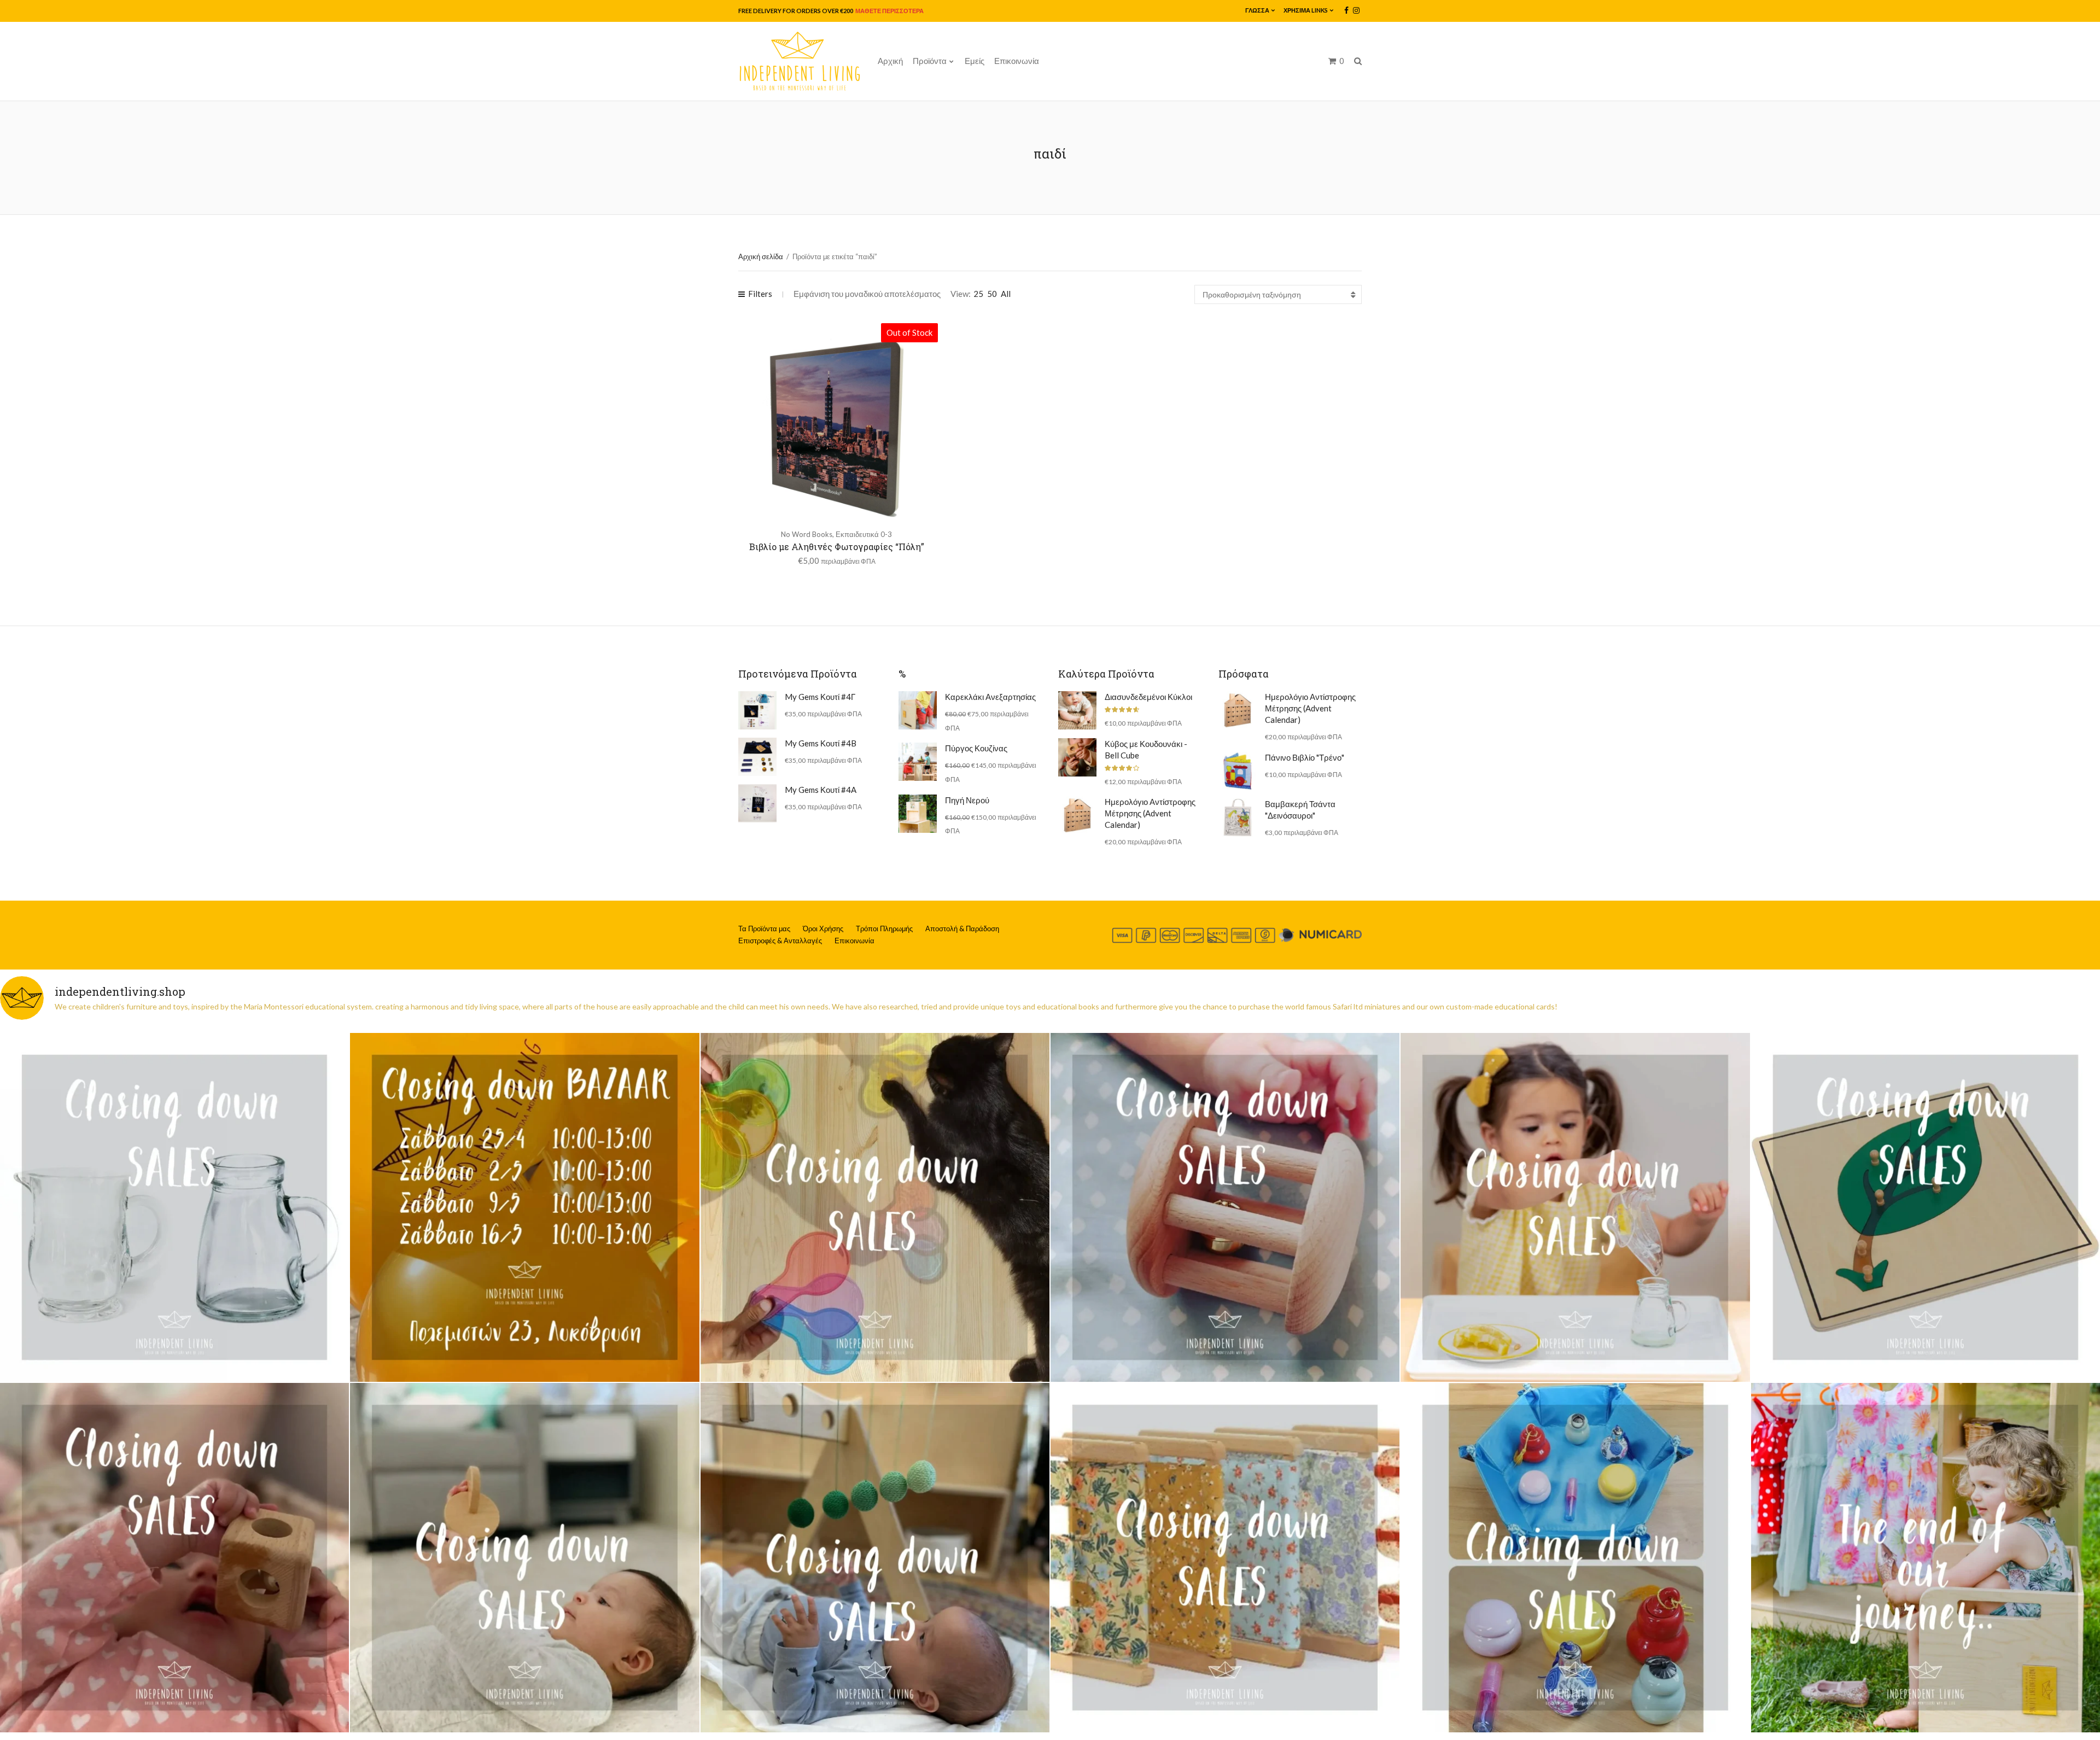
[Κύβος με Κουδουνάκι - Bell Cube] (1077, 757)
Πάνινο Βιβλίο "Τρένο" (1305, 757)
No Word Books (807, 534)
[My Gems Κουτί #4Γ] (757, 710)
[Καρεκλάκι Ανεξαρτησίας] (918, 710)
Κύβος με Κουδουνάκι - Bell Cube (1146, 749)
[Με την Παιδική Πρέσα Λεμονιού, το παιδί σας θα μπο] (1575, 1207)
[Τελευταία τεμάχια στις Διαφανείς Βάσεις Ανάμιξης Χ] (875, 1207)
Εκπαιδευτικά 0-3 (864, 534)
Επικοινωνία (1017, 61)
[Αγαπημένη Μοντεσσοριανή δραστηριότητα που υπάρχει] (1575, 1557)
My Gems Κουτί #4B (821, 743)
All (1006, 294)
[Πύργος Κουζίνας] (918, 762)
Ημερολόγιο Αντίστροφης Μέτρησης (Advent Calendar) (1150, 813)
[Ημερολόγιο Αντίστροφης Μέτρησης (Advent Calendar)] (1077, 815)
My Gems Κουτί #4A (821, 790)
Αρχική (890, 61)
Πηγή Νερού (967, 800)
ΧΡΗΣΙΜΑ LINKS (1306, 10)
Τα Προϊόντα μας (764, 929)
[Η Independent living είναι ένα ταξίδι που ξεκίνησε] (1926, 1557)
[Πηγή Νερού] (918, 814)
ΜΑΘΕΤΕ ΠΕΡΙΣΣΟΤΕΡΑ (889, 11)
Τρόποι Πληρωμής (884, 929)
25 (978, 294)
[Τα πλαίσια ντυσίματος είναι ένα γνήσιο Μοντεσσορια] (1225, 1557)
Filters (760, 294)
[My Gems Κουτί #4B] (757, 757)
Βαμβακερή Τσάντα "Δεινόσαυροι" (1300, 810)
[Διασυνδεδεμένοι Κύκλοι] (1077, 710)
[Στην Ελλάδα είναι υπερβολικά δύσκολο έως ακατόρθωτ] (174, 1207)
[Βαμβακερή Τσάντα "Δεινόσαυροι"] (1238, 818)
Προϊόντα (930, 61)
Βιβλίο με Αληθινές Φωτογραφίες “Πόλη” (837, 547)
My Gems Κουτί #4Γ (820, 697)
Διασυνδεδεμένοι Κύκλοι (1148, 697)
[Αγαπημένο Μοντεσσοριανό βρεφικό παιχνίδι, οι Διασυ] (524, 1557)
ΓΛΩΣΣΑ (1257, 10)
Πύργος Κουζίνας (976, 748)
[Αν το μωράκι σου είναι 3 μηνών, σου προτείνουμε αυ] (875, 1557)
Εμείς (975, 61)
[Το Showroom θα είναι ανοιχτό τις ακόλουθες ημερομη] (524, 1207)
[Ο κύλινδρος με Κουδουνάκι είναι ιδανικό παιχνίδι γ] (1225, 1207)
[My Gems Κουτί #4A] (757, 803)
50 (992, 294)
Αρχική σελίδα (761, 256)
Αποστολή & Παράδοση (962, 929)
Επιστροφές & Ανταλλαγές (780, 941)
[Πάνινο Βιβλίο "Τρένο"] (1238, 771)
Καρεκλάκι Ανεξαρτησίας (990, 697)
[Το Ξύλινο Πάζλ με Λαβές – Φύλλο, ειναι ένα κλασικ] (1926, 1207)
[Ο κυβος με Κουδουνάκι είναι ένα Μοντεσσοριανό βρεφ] (174, 1557)
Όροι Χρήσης (823, 929)
